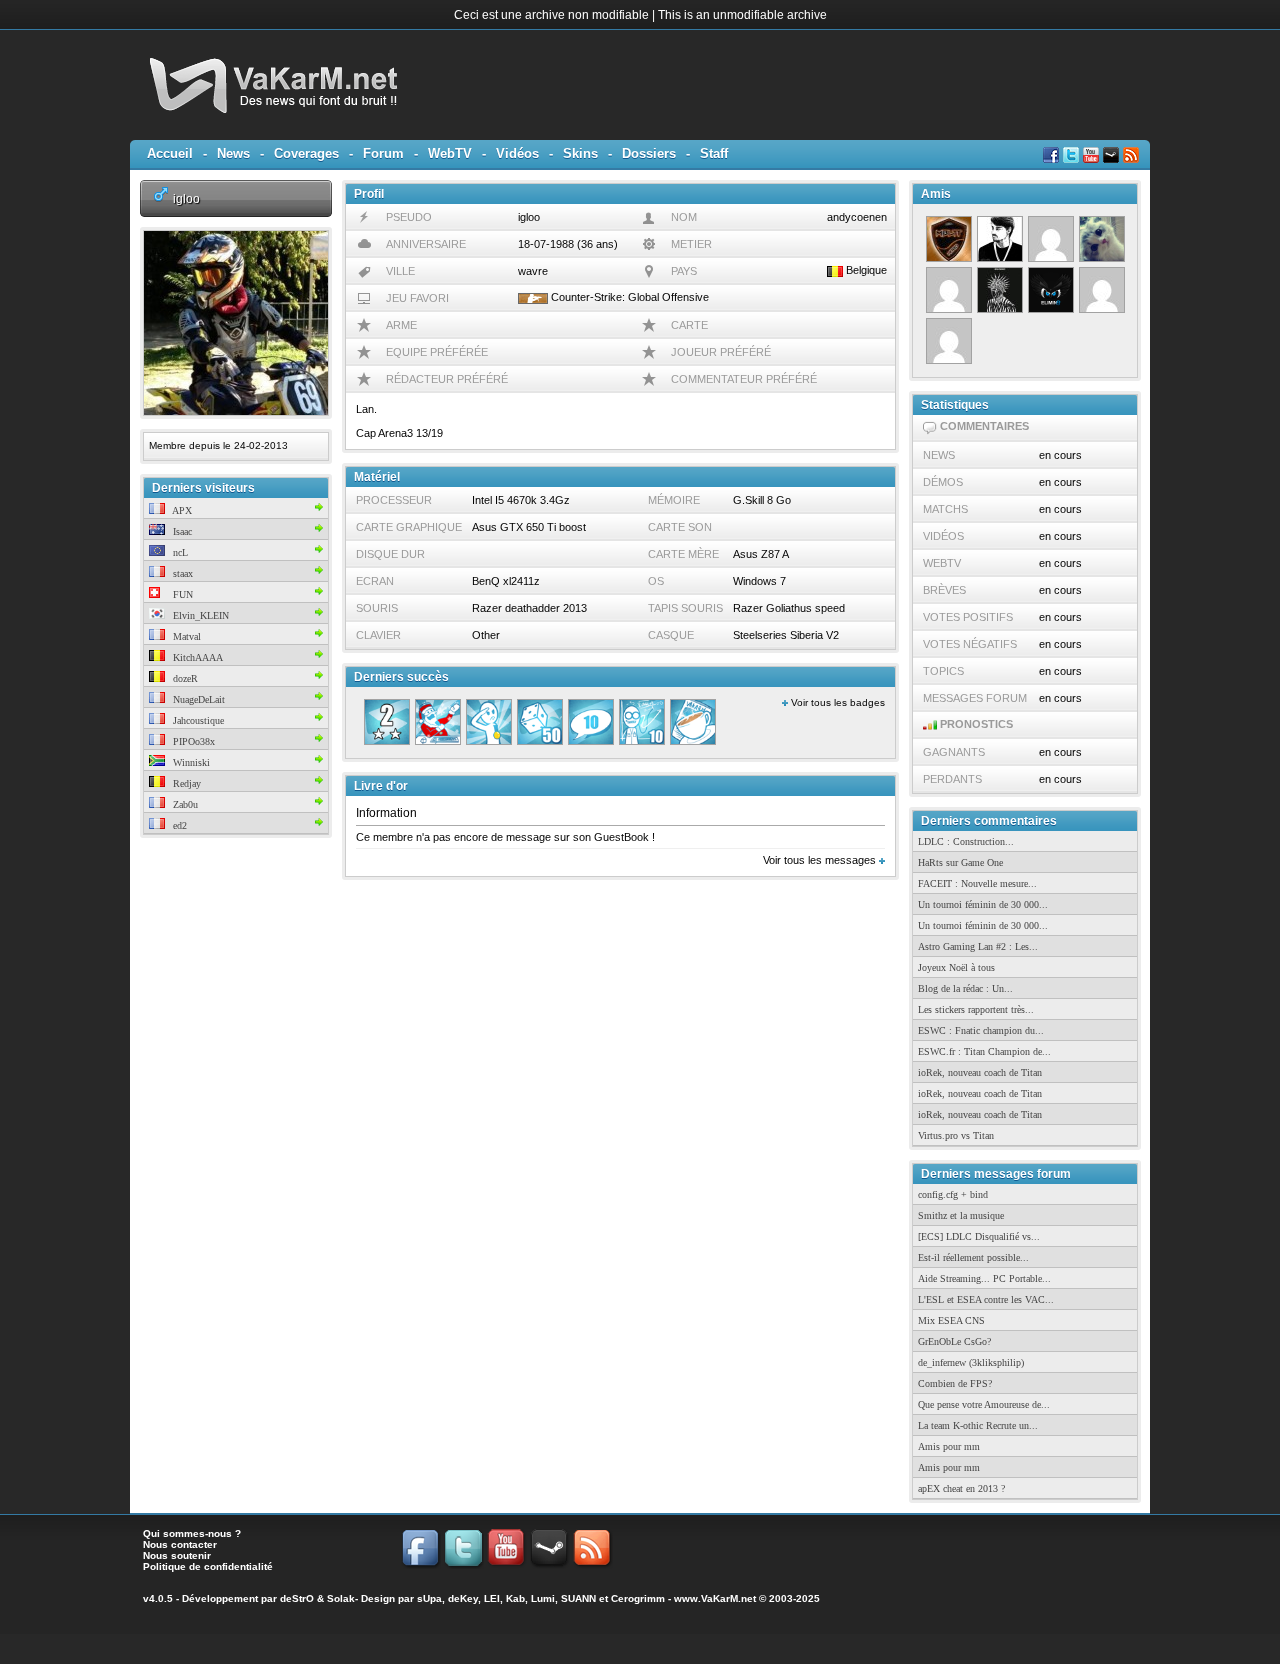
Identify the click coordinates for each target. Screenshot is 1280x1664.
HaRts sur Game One (960, 862)
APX (181, 510)
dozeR (184, 678)
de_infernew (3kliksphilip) (971, 1362)
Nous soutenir (177, 1555)
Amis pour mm (949, 1446)
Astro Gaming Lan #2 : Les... (978, 946)
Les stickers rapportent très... (976, 1009)
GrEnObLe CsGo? (954, 1341)
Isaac (181, 531)
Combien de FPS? (955, 1383)
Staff (714, 153)
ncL (179, 552)
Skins (580, 153)
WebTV (450, 153)
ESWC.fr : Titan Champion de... (984, 1051)
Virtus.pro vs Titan (956, 1135)
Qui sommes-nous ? (192, 1533)
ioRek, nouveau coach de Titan (980, 1072)
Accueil (170, 153)
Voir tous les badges (836, 702)
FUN (181, 594)
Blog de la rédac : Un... (965, 988)
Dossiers (649, 153)
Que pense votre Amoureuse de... (984, 1404)
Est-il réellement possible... (973, 1257)
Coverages (306, 153)
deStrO (297, 1598)
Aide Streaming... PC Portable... (984, 1278)
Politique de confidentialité (208, 1566)
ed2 (178, 825)
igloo (186, 198)
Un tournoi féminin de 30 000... (983, 904)
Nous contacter (180, 1544)
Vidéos (517, 153)
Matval (185, 636)
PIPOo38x (192, 741)
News (233, 153)
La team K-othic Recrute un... (978, 1425)
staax (181, 573)
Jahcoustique (197, 720)
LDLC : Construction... (966, 841)
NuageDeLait (197, 699)
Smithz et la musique (961, 1215)
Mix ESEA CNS (951, 1320)
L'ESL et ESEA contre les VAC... (986, 1299)
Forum (383, 153)
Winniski (190, 762)
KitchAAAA (196, 657)
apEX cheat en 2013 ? (961, 1488)
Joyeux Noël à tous (956, 967)
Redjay (185, 783)
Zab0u (184, 804)
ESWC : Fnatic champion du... (981, 1030)
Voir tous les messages (821, 860)
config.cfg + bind (953, 1194)
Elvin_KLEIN (199, 615)
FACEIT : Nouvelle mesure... (977, 883)
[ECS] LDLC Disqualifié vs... (979, 1236)
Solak (341, 1598)
